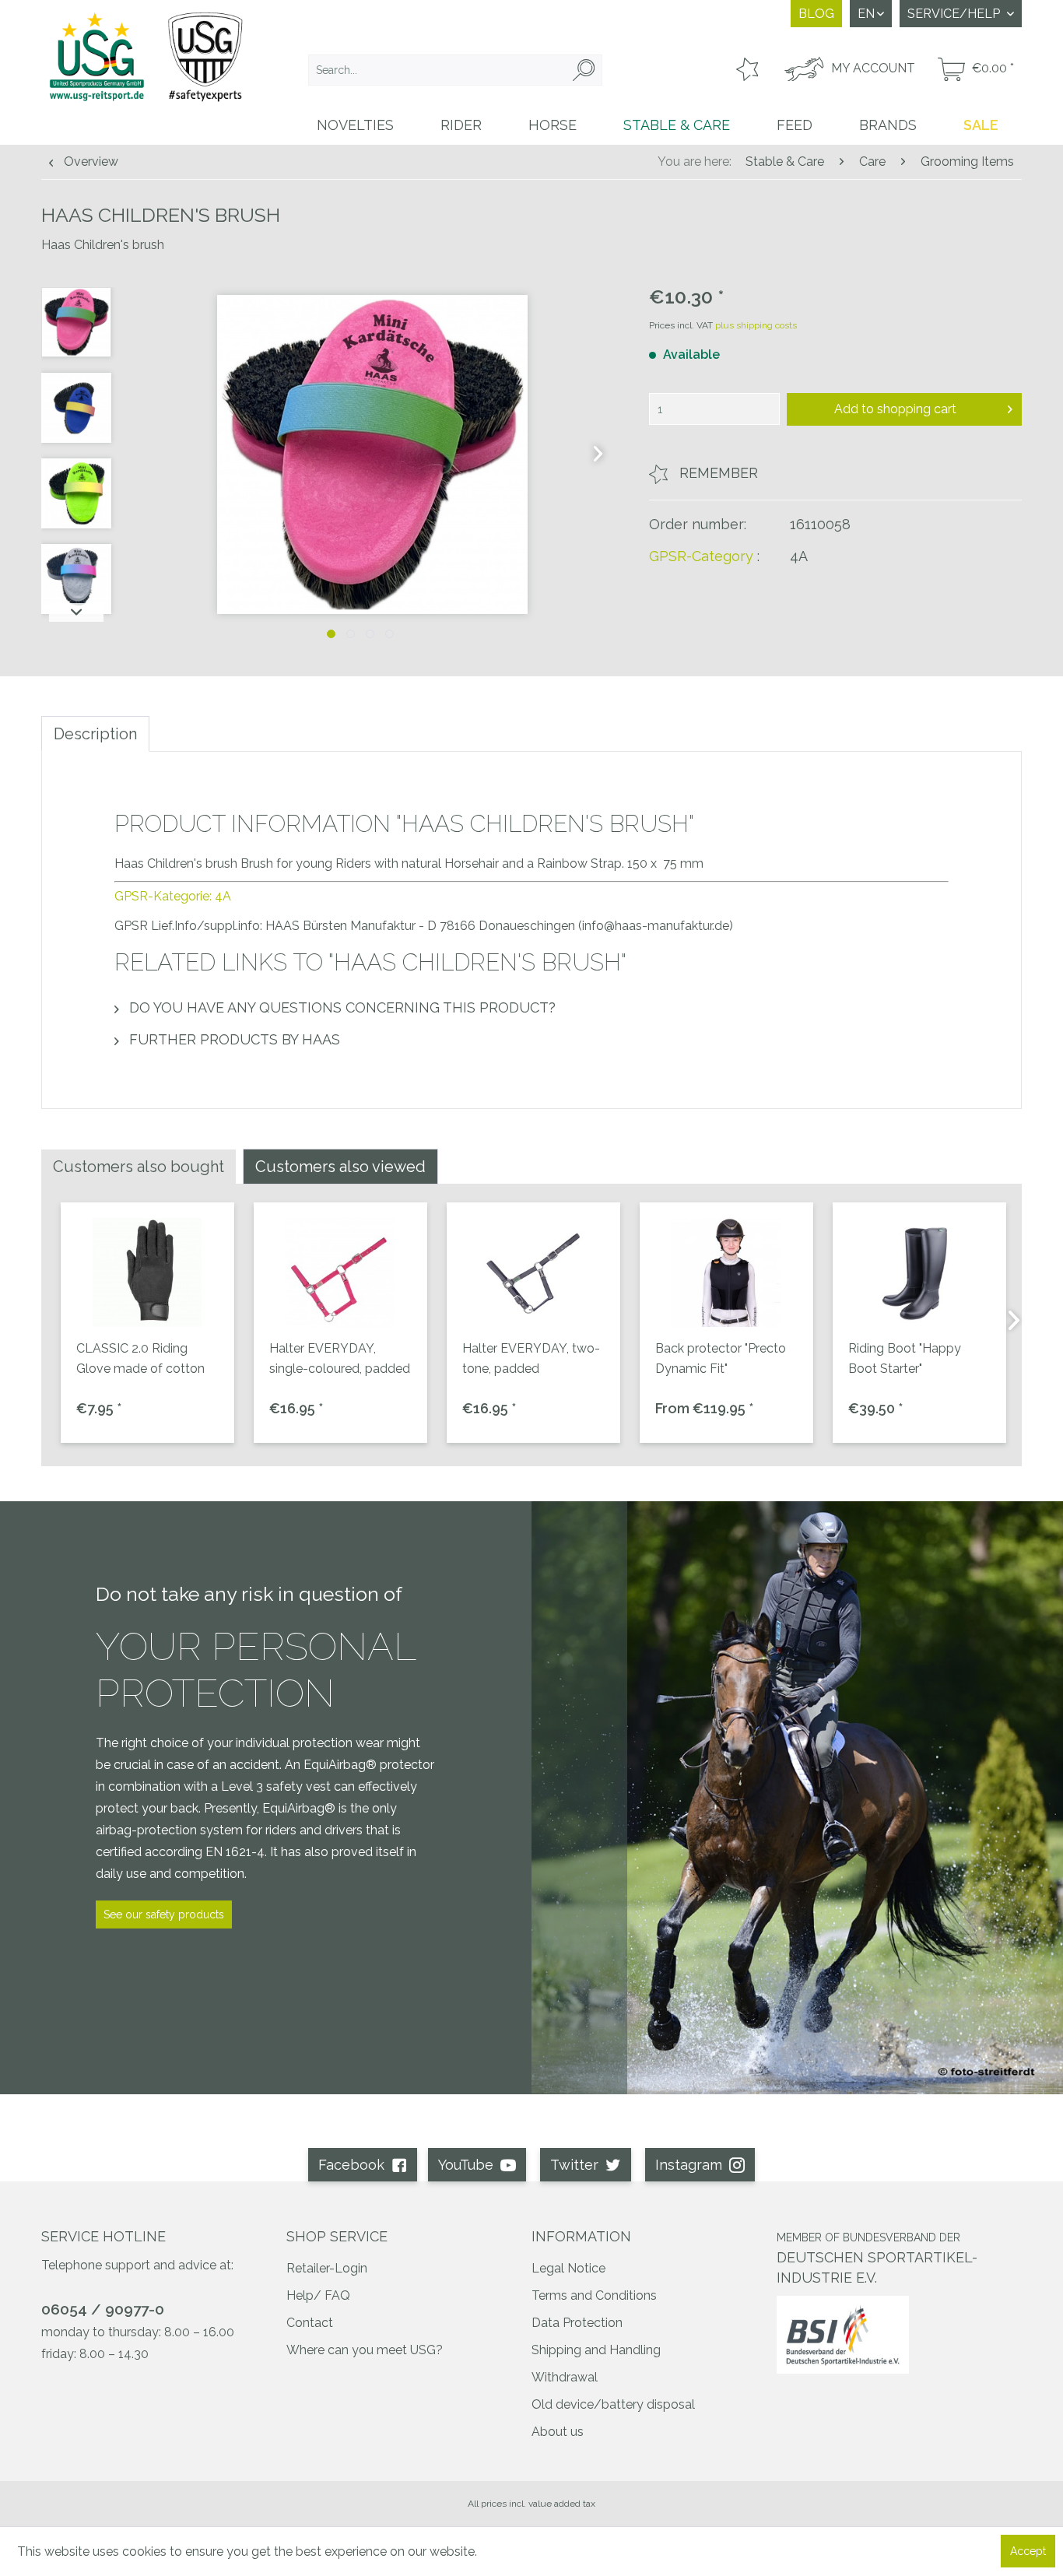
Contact (310, 2323)
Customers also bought (139, 1167)
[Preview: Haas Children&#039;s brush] (76, 322)
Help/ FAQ (318, 2295)
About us (558, 2432)
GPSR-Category (701, 556)
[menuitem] (455, 70)
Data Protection (577, 2323)
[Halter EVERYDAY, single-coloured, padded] (340, 1272)
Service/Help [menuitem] (955, 14)
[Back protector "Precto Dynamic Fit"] (726, 1272)
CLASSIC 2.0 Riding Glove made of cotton (140, 1358)
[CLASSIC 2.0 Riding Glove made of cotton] (147, 1272)
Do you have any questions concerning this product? (340, 1007)
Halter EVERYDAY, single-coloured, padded (340, 1358)
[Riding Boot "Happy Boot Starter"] (919, 1272)
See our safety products (164, 1914)
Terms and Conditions (594, 2295)
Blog (816, 14)
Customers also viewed (340, 1167)
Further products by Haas (233, 1039)
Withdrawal (565, 2377)
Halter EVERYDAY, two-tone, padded (531, 1358)
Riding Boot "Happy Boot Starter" (905, 1358)
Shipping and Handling (596, 2350)
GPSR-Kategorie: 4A (173, 896)
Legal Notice (568, 2268)
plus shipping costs (756, 325)
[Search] (584, 70)
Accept (1028, 2551)
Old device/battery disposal (613, 2404)
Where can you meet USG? (365, 2350)
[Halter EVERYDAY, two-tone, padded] (533, 1272)
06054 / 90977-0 (103, 2309)
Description (95, 734)
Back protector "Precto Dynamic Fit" (721, 1358)
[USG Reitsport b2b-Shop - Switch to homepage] (146, 72)
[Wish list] (746, 70)
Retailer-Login (327, 2268)
